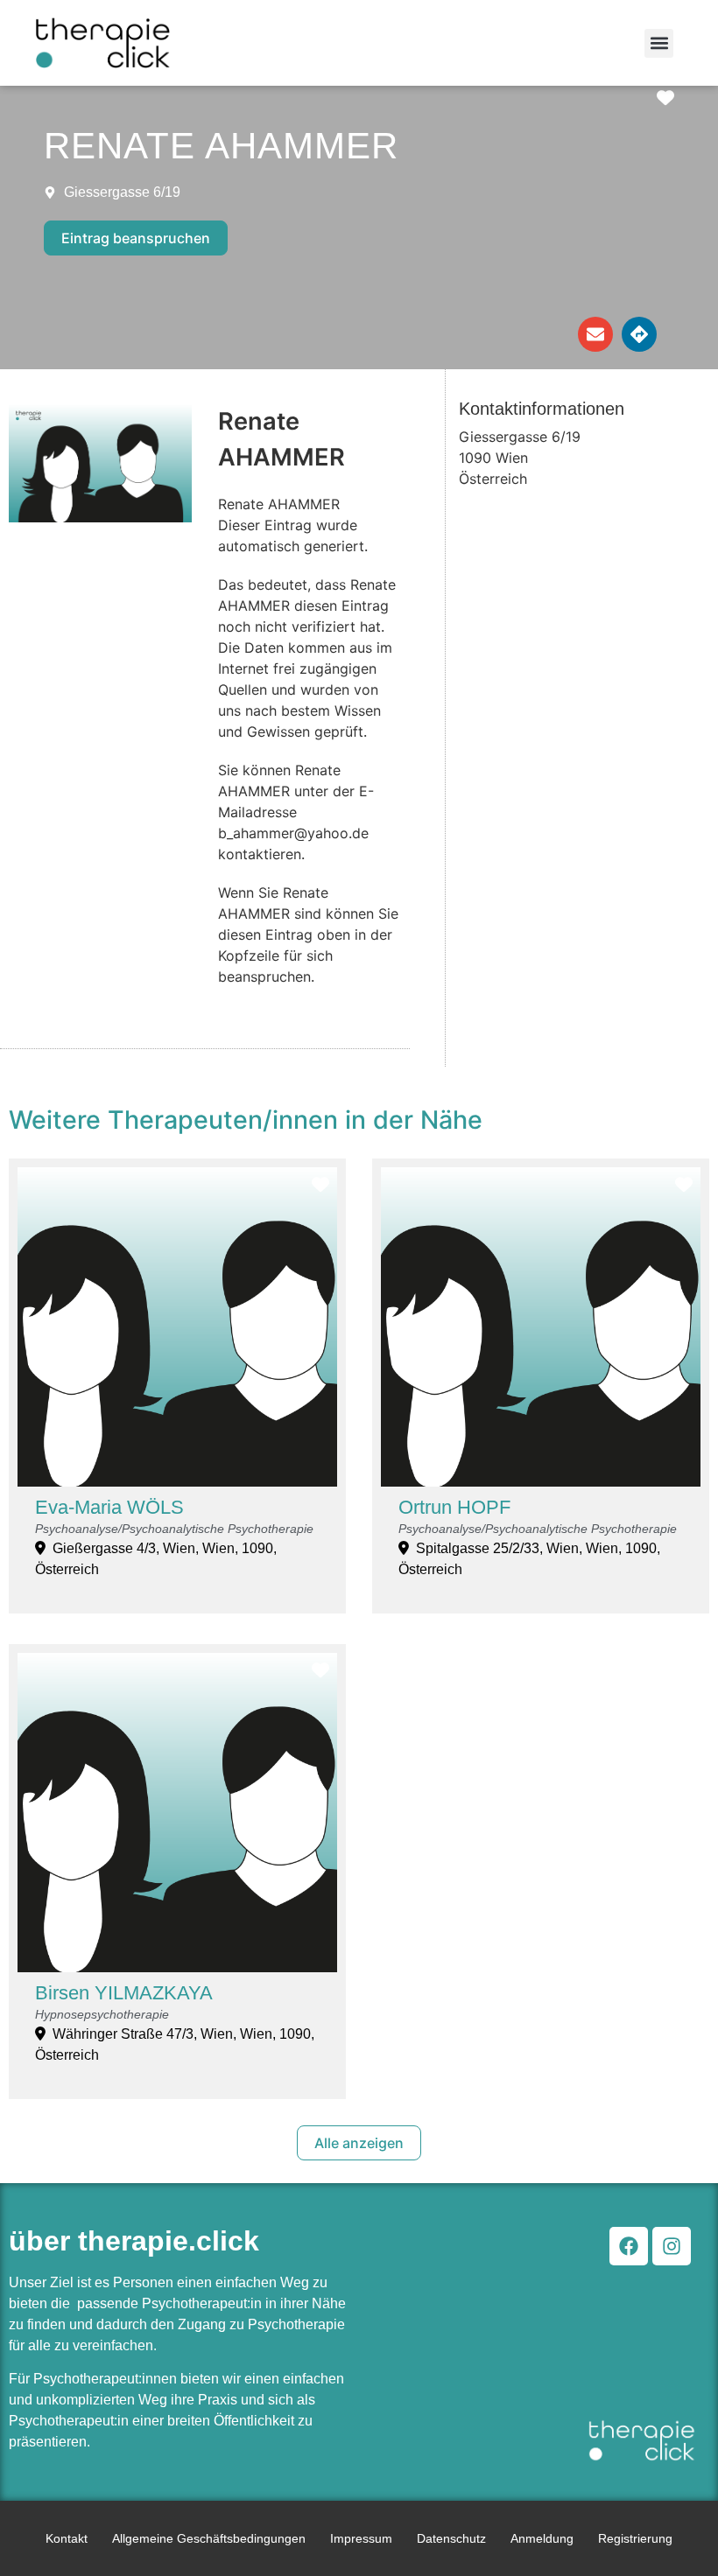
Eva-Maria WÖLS (109, 1507)
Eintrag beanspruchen (136, 238)
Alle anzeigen (359, 2143)
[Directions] (639, 334)
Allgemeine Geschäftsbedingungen (209, 2538)
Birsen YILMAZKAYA (124, 1993)
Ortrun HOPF (454, 1507)
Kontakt (67, 2538)
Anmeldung (542, 2538)
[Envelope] (595, 334)
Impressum (361, 2538)
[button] (659, 43)
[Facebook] (629, 2246)
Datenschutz (451, 2538)
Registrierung (635, 2538)
